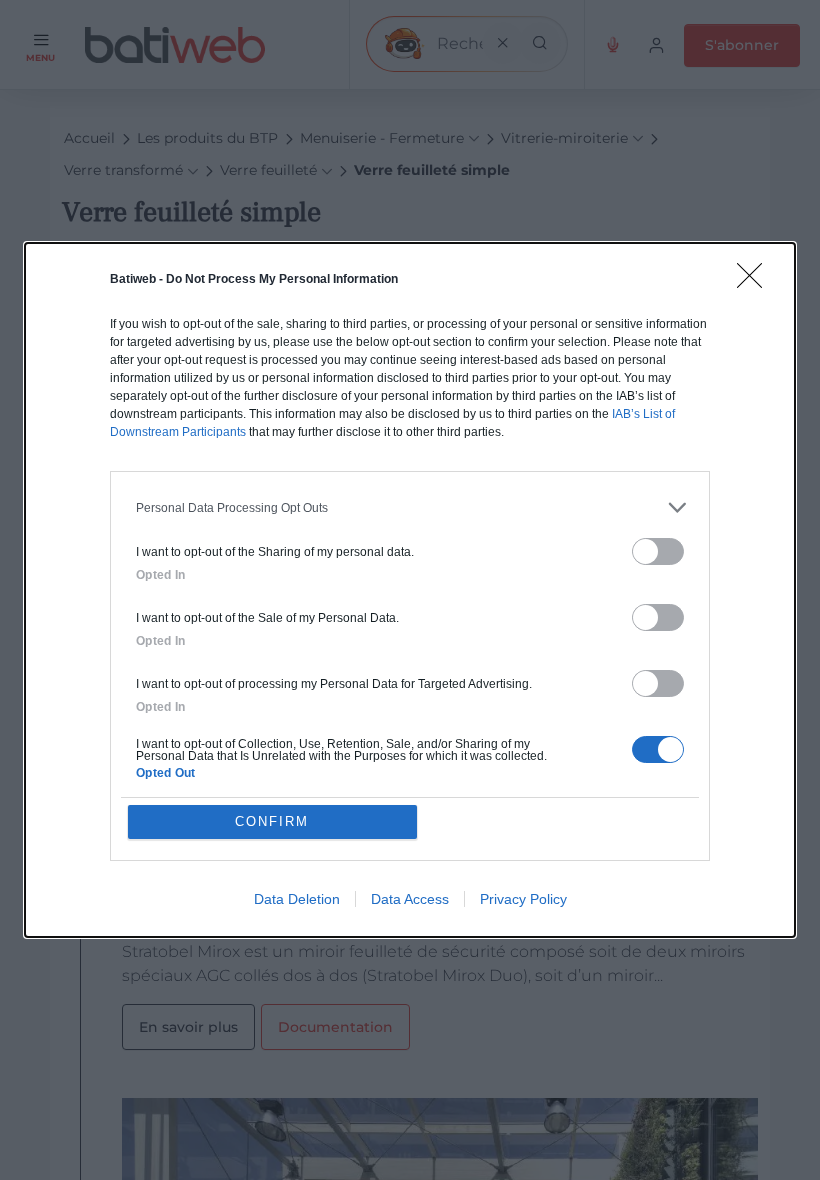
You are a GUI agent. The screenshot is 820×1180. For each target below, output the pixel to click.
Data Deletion (297, 899)
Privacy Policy (523, 899)
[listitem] (410, 507)
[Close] (756, 282)
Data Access (410, 899)
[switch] (658, 551)
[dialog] (410, 590)
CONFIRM (272, 821)
